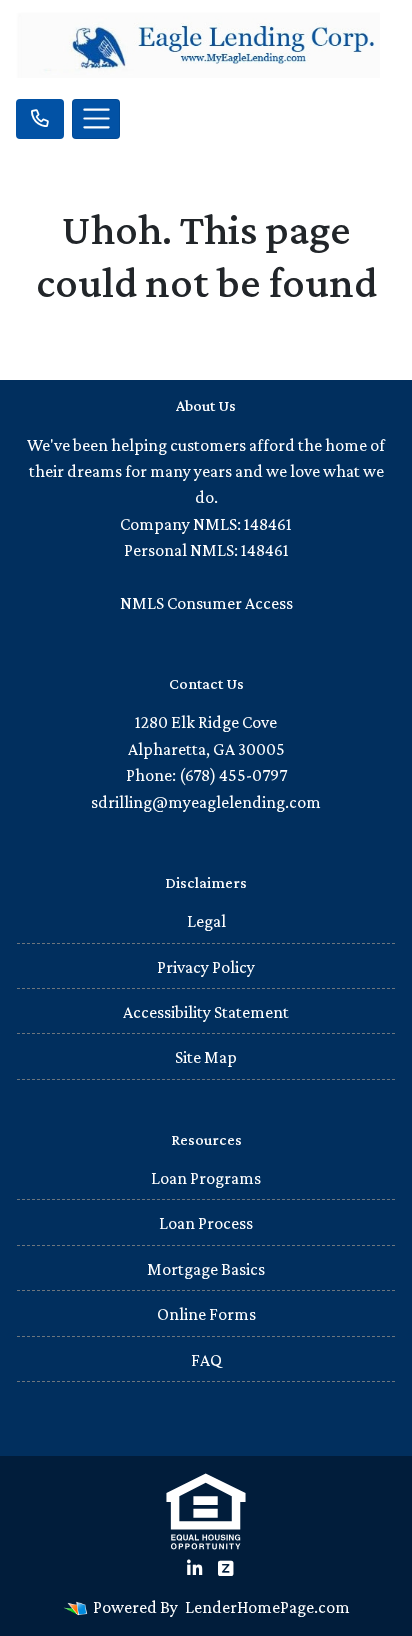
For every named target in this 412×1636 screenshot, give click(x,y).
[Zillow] (225, 1569)
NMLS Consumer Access (206, 603)
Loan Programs (206, 1178)
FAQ (206, 1360)
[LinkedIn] (194, 1569)
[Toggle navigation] (96, 119)
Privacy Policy (206, 967)
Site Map (206, 1057)
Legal (206, 921)
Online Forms (206, 1314)
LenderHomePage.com (267, 1607)
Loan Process (206, 1223)
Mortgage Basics (206, 1269)
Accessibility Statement (206, 1012)
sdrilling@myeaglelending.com (206, 802)
